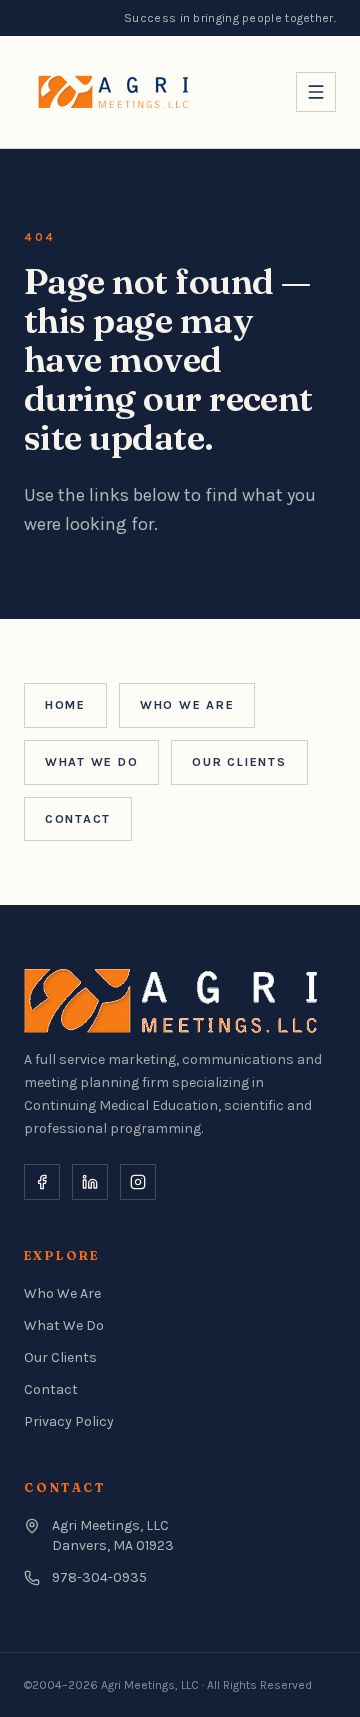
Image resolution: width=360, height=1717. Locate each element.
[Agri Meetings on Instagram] (138, 1182)
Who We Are (187, 705)
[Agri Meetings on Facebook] (42, 1182)
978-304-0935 (99, 1577)
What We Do (91, 762)
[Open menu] (316, 92)
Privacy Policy (69, 1421)
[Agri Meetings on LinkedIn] (90, 1182)
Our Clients (239, 762)
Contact (78, 819)
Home (65, 705)
